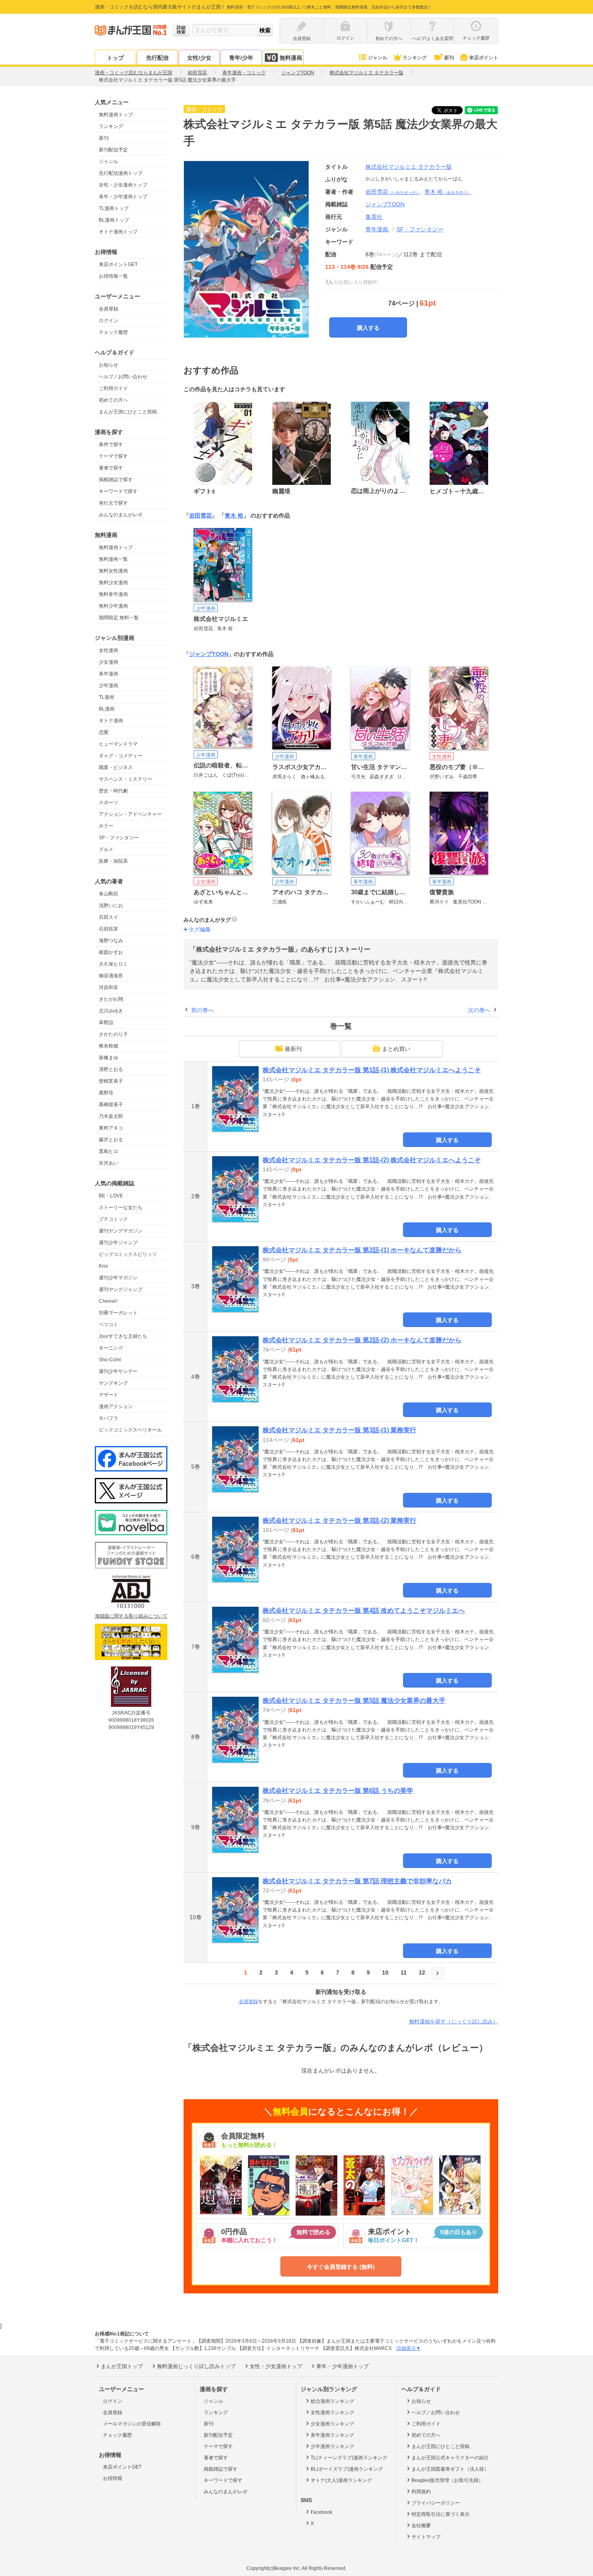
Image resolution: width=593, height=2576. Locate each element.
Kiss (103, 1266)
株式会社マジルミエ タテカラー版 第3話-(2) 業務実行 (339, 1521)
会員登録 (109, 309)
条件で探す (111, 444)
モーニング (111, 1348)
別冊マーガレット (118, 1313)
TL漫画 (106, 697)
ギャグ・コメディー (121, 756)
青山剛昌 (109, 894)
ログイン (109, 321)
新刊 (449, 58)
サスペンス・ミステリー (125, 779)
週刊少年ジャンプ (118, 1243)
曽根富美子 (111, 1081)
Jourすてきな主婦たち (123, 1336)
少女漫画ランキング (332, 2424)
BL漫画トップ (114, 220)
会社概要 (421, 2526)
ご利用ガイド (113, 388)
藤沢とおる (111, 1140)
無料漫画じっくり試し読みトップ (196, 2366)
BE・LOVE (111, 1196)
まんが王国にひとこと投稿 (128, 412)
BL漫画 (107, 709)
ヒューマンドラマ (118, 744)
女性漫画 (109, 650)
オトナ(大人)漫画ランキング (341, 2480)
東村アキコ (111, 1128)
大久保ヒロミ (113, 964)
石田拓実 (109, 929)
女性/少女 (199, 58)
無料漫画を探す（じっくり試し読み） (454, 2022)
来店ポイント (484, 58)
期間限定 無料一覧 (119, 618)
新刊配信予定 (113, 150)
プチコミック (113, 1219)
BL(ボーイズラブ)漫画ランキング (347, 2469)
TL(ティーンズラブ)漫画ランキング (349, 2458)
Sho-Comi (110, 1360)
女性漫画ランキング (332, 2413)
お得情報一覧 (113, 276)
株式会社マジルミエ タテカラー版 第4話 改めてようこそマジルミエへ (364, 1611)
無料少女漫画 (113, 583)
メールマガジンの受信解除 (132, 2424)
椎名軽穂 (109, 1046)
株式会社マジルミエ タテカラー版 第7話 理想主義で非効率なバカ (357, 1881)
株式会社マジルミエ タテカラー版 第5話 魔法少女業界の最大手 (354, 1701)
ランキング (415, 58)
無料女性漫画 (113, 571)
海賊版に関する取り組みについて (131, 1616)
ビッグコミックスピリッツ (128, 1254)
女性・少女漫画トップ (123, 185)
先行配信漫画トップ (121, 173)
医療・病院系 (113, 861)
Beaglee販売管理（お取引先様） (447, 2480)
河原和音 (109, 987)
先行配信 (157, 58)
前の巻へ (203, 1010)
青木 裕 (448, 192)
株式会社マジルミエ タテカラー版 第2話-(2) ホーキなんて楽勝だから (362, 1340)
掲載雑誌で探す (116, 480)
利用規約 (421, 2492)
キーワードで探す (118, 491)
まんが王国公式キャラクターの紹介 (450, 2458)
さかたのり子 (113, 1034)
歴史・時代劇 (113, 791)
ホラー (106, 826)
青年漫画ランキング (332, 2435)
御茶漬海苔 (111, 976)
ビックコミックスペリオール (130, 1430)
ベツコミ (109, 1325)
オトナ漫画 (111, 721)
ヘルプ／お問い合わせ (123, 377)
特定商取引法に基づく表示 (441, 2514)
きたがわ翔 (111, 999)
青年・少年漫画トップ (123, 197)
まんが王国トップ (122, 2366)
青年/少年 (241, 58)
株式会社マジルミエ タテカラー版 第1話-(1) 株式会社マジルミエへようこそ (372, 1070)
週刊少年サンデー (118, 1371)
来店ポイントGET (118, 264)
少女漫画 (109, 662)
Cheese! (108, 1301)
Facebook (322, 2512)
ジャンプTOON (209, 654)
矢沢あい (109, 1163)
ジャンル (378, 58)
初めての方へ (113, 400)
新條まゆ (109, 1058)
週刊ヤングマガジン (121, 1231)
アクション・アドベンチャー (130, 814)
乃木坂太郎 (111, 1116)
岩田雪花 (393, 192)
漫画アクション (116, 1406)
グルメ (106, 849)
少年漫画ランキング (332, 2446)
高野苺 (106, 1093)
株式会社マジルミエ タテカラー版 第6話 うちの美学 (338, 1791)
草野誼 (106, 1023)
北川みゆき (111, 1011)
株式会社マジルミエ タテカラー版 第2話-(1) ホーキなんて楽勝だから (362, 1250)
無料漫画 (291, 58)
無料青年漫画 (113, 594)
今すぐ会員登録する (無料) (341, 2267)
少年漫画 (109, 685)
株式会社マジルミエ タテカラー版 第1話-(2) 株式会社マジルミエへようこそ (372, 1160)
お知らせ (109, 365)
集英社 (374, 217)
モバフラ (109, 1418)
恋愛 (104, 732)
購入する (368, 328)
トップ (115, 58)
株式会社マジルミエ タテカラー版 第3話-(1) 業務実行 (339, 1430)
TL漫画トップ (114, 208)
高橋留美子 (111, 1105)
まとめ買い (396, 1049)
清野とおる (111, 1069)
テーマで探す (113, 456)
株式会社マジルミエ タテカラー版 (409, 167)
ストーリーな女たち (121, 1207)
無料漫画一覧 (113, 559)
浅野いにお (111, 905)
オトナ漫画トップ (118, 232)
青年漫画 (109, 674)
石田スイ (109, 917)
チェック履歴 (113, 332)
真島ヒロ (109, 1151)
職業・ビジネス (116, 767)
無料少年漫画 (113, 606)
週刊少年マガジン (118, 1278)
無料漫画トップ (116, 115)
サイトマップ (426, 2537)
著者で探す (111, 468)
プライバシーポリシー (436, 2503)
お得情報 (113, 2478)
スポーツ (109, 803)
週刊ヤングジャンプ (121, 1289)
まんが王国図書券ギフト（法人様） (450, 2469)
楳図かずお (111, 952)
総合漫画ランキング (332, 2401)
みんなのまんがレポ (121, 515)
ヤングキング (113, 1383)
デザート (109, 1395)
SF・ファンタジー (119, 838)
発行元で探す (113, 503)
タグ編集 (200, 929)
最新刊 (293, 1049)
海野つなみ (111, 941)
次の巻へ (479, 1010)
